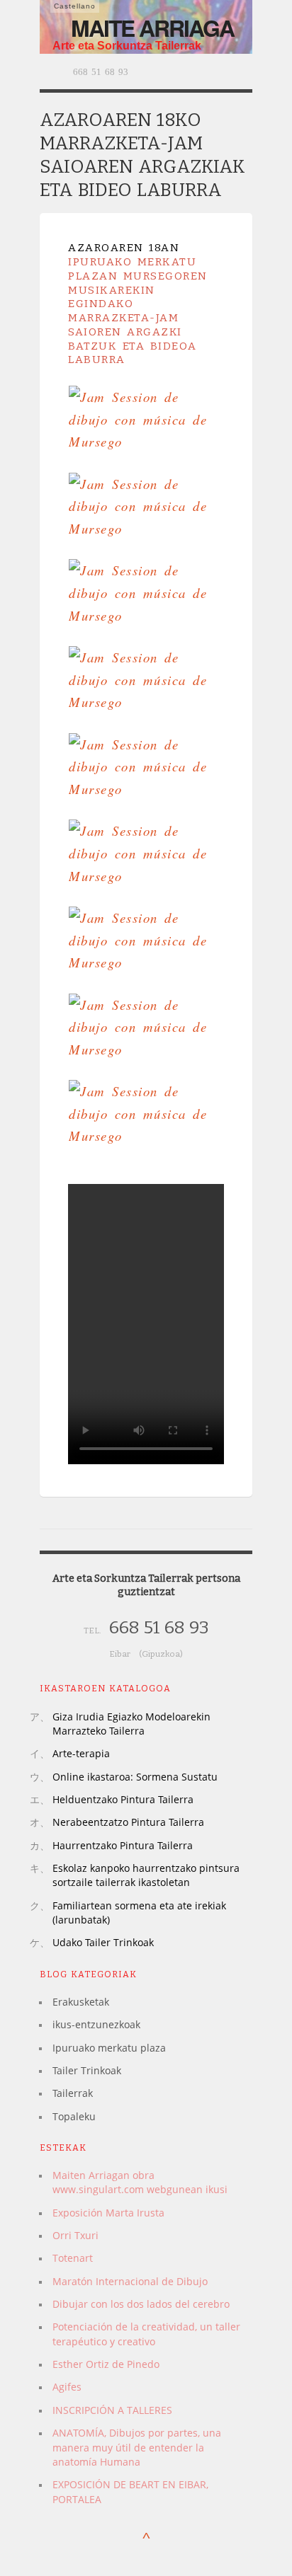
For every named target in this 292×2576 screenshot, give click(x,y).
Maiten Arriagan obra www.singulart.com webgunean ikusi (140, 2182)
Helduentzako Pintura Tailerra (123, 1799)
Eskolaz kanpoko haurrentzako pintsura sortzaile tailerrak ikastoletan (146, 1875)
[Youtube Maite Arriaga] (244, 71)
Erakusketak (81, 2002)
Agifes (67, 2387)
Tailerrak (73, 2093)
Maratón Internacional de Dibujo (130, 2281)
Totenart (73, 2258)
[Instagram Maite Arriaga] (225, 71)
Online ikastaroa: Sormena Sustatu (135, 1777)
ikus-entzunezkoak (96, 2024)
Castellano (75, 6)
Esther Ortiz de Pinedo (106, 2364)
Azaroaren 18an (124, 248)
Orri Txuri (75, 2235)
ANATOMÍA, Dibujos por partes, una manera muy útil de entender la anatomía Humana (137, 2447)
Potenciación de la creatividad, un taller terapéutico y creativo (146, 2334)
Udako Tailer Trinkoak (103, 1942)
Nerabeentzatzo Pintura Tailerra (128, 1822)
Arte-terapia (81, 1753)
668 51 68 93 (99, 72)
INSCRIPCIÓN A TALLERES (112, 2410)
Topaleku (74, 2116)
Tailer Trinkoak (87, 2070)
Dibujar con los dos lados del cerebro (141, 2304)
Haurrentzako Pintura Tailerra (123, 1845)
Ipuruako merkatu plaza (109, 2048)
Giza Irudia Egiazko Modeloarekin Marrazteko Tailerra (131, 1724)
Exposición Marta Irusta (108, 2213)
